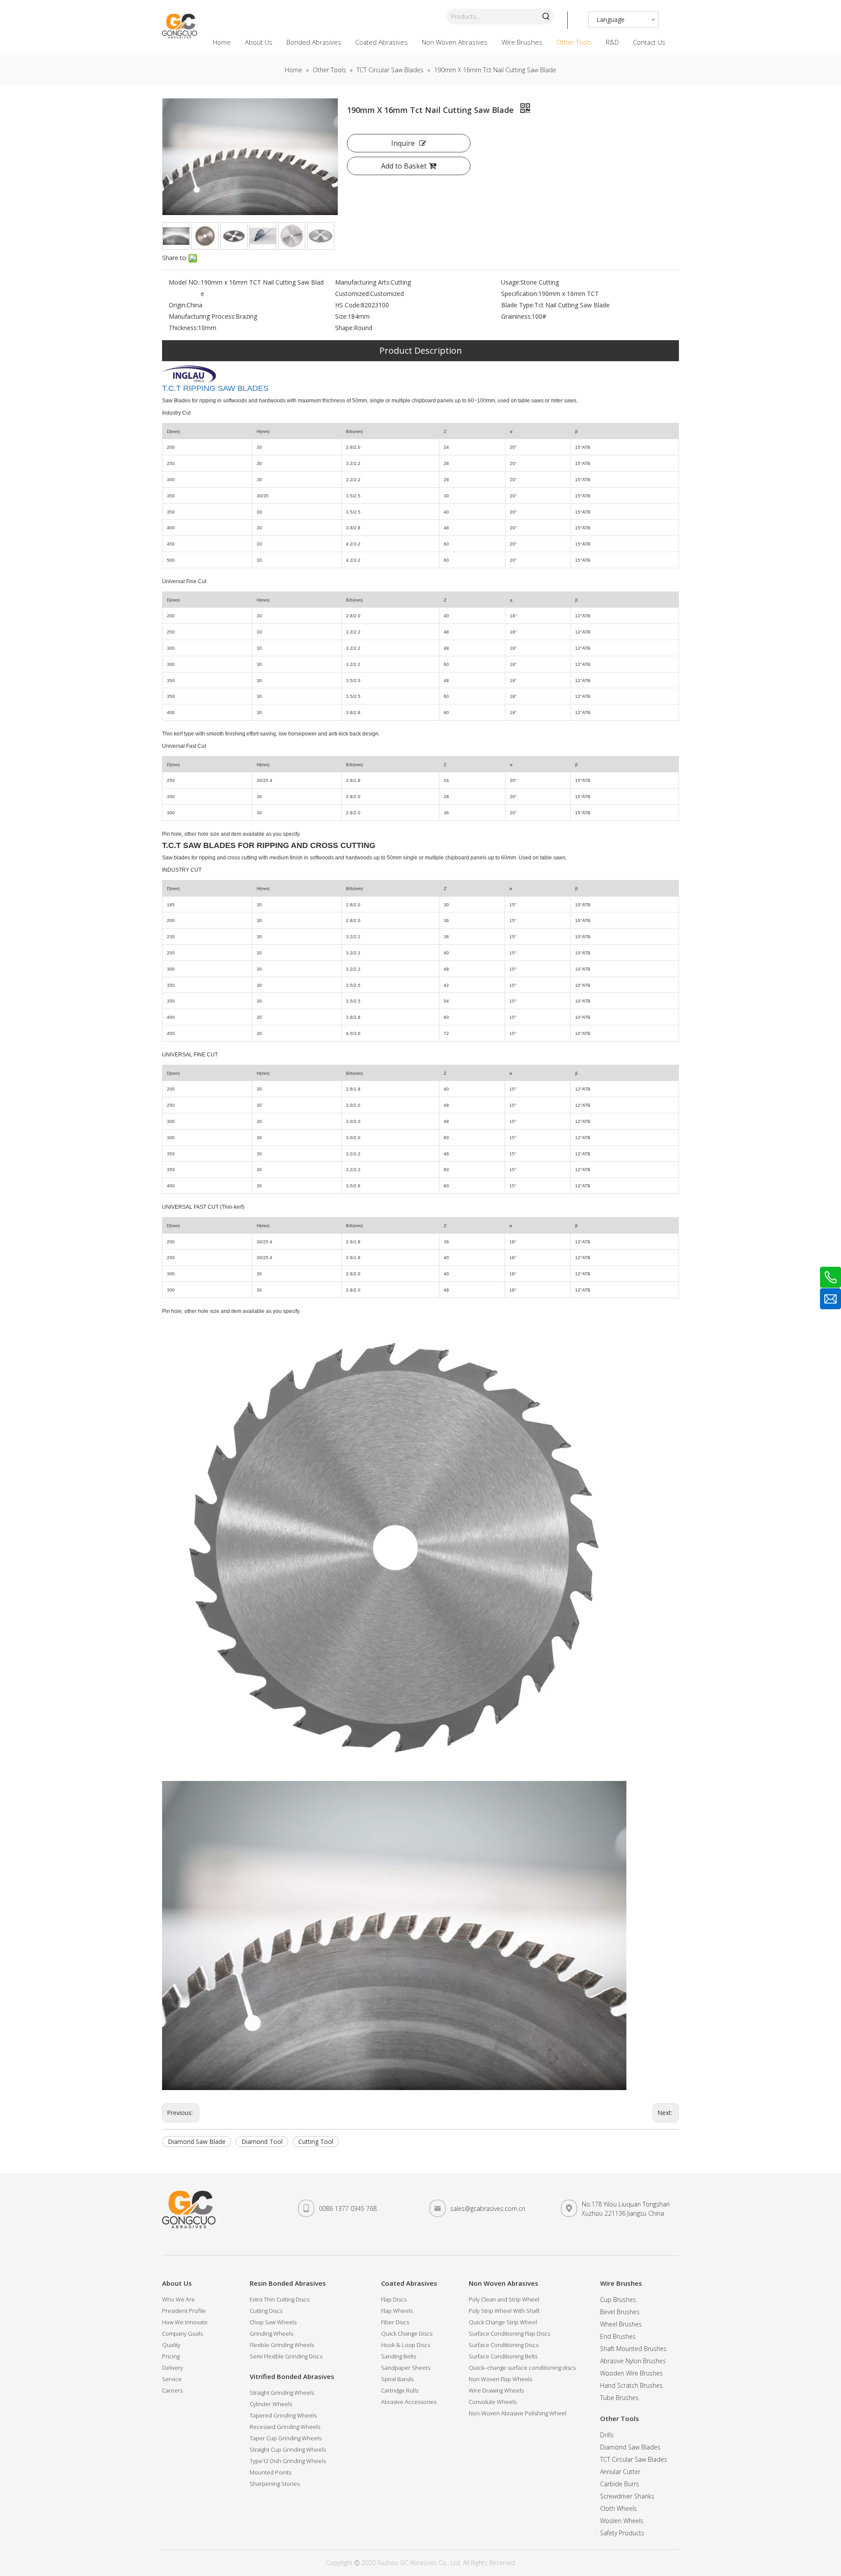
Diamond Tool (262, 2141)
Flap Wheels (397, 2311)
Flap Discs (394, 2299)
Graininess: (516, 316)
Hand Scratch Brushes (631, 2385)
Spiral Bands (397, 2379)
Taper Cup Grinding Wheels (286, 2438)
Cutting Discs (266, 2311)
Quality (171, 2345)
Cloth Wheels (618, 2508)
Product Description (421, 350)
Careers (172, 2390)
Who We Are (178, 2299)
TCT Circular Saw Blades (634, 2459)
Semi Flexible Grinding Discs (286, 2356)
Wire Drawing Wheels (496, 2390)
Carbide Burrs (620, 2484)
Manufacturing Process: (202, 316)
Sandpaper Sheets (406, 2368)
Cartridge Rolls (400, 2390)
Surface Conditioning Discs (504, 2345)
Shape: (345, 328)
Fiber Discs (395, 2322)
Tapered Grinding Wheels (283, 2415)
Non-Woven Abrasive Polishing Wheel (518, 2413)
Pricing (171, 2356)
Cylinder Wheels (271, 2404)
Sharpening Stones (275, 2484)
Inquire (403, 143)
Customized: (353, 294)
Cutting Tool (316, 2141)
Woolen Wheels (622, 2521)
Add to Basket (404, 166)
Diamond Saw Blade (197, 2141)
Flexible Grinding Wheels (282, 2345)
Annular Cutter (620, 2472)
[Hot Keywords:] (546, 17)
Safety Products (622, 2533)
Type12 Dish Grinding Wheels (288, 2461)
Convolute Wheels (493, 2402)
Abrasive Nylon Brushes (633, 2361)
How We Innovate (185, 2322)
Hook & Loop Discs (406, 2345)
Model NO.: (185, 282)
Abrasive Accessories (409, 2402)
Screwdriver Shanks (627, 2496)
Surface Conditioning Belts (503, 2356)
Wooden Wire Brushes (631, 2373)
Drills (607, 2435)
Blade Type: (518, 305)
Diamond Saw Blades (630, 2447)
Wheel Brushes (621, 2324)
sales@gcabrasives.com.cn (488, 2208)
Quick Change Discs (407, 2333)
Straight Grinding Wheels (282, 2393)
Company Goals (182, 2333)
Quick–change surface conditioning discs (522, 2368)
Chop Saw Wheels (273, 2322)
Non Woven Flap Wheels (500, 2379)
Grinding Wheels (271, 2333)
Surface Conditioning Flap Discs (509, 2333)
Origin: (178, 305)
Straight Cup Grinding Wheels (288, 2449)
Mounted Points (270, 2472)
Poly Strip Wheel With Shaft (504, 2311)
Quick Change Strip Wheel (503, 2322)
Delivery (173, 2368)
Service (172, 2379)
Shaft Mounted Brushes (633, 2349)
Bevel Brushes (620, 2312)
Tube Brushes (619, 2398)
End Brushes (618, 2336)
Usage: (511, 282)
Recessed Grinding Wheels (285, 2427)
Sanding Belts (399, 2356)
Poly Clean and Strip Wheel (504, 2299)
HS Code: (348, 305)
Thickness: (183, 328)
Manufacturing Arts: (363, 282)
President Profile (184, 2311)
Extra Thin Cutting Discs (279, 2299)
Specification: (520, 294)
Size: (341, 316)
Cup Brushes (618, 2300)
